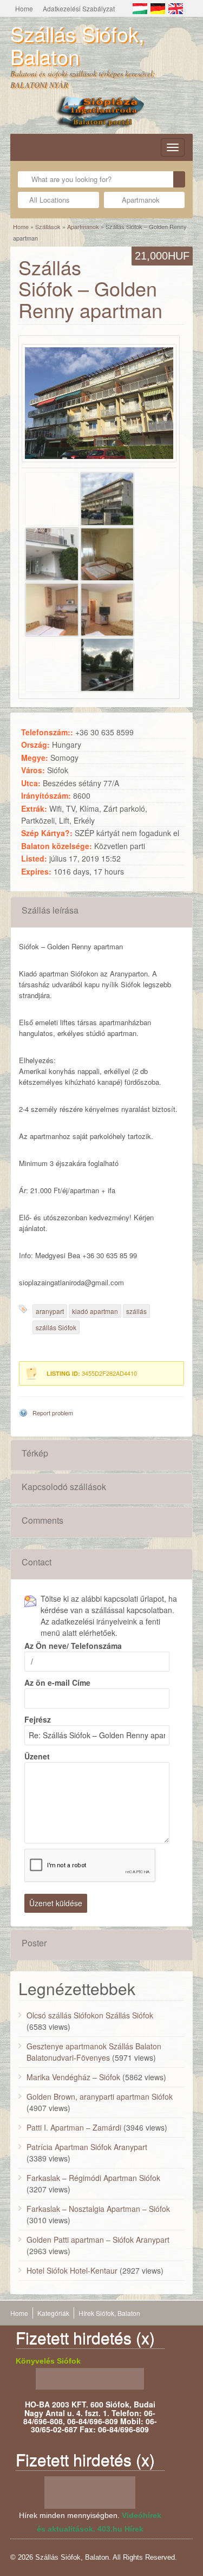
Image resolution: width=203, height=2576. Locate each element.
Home (24, 8)
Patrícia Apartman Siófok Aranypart (87, 2147)
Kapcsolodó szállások (64, 1487)
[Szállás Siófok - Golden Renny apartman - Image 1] (52, 497)
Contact (37, 1562)
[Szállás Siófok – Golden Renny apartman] (99, 403)
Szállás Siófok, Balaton (77, 45)
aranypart (50, 1311)
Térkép (35, 1453)
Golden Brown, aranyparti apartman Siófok (100, 2096)
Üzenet (37, 1756)
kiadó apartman (95, 1311)
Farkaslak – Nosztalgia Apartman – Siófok (98, 2209)
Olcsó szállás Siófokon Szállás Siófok (90, 2015)
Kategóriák (53, 2313)
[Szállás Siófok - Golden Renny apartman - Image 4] (107, 553)
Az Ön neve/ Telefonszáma (73, 1646)
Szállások (48, 226)
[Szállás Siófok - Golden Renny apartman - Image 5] (52, 608)
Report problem (53, 1413)
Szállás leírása (50, 910)
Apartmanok (83, 226)
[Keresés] (179, 179)
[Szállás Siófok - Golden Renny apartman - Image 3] (52, 553)
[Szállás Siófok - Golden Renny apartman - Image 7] (52, 663)
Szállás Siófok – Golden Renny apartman (90, 288)
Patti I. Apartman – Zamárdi (74, 2127)
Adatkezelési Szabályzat (79, 8)
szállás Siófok (56, 1327)
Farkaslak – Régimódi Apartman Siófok (93, 2178)
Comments (42, 1520)
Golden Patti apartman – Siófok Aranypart (98, 2240)
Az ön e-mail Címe (57, 1682)
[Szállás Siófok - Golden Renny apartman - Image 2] (107, 497)
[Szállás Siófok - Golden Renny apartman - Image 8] (107, 663)
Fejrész (38, 1719)
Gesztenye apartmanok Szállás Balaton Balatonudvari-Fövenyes (94, 2052)
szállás (136, 1311)
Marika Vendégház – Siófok (73, 2077)
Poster (34, 1943)
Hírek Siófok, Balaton (109, 2313)
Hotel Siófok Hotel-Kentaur (72, 2270)
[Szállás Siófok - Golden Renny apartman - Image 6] (107, 608)
